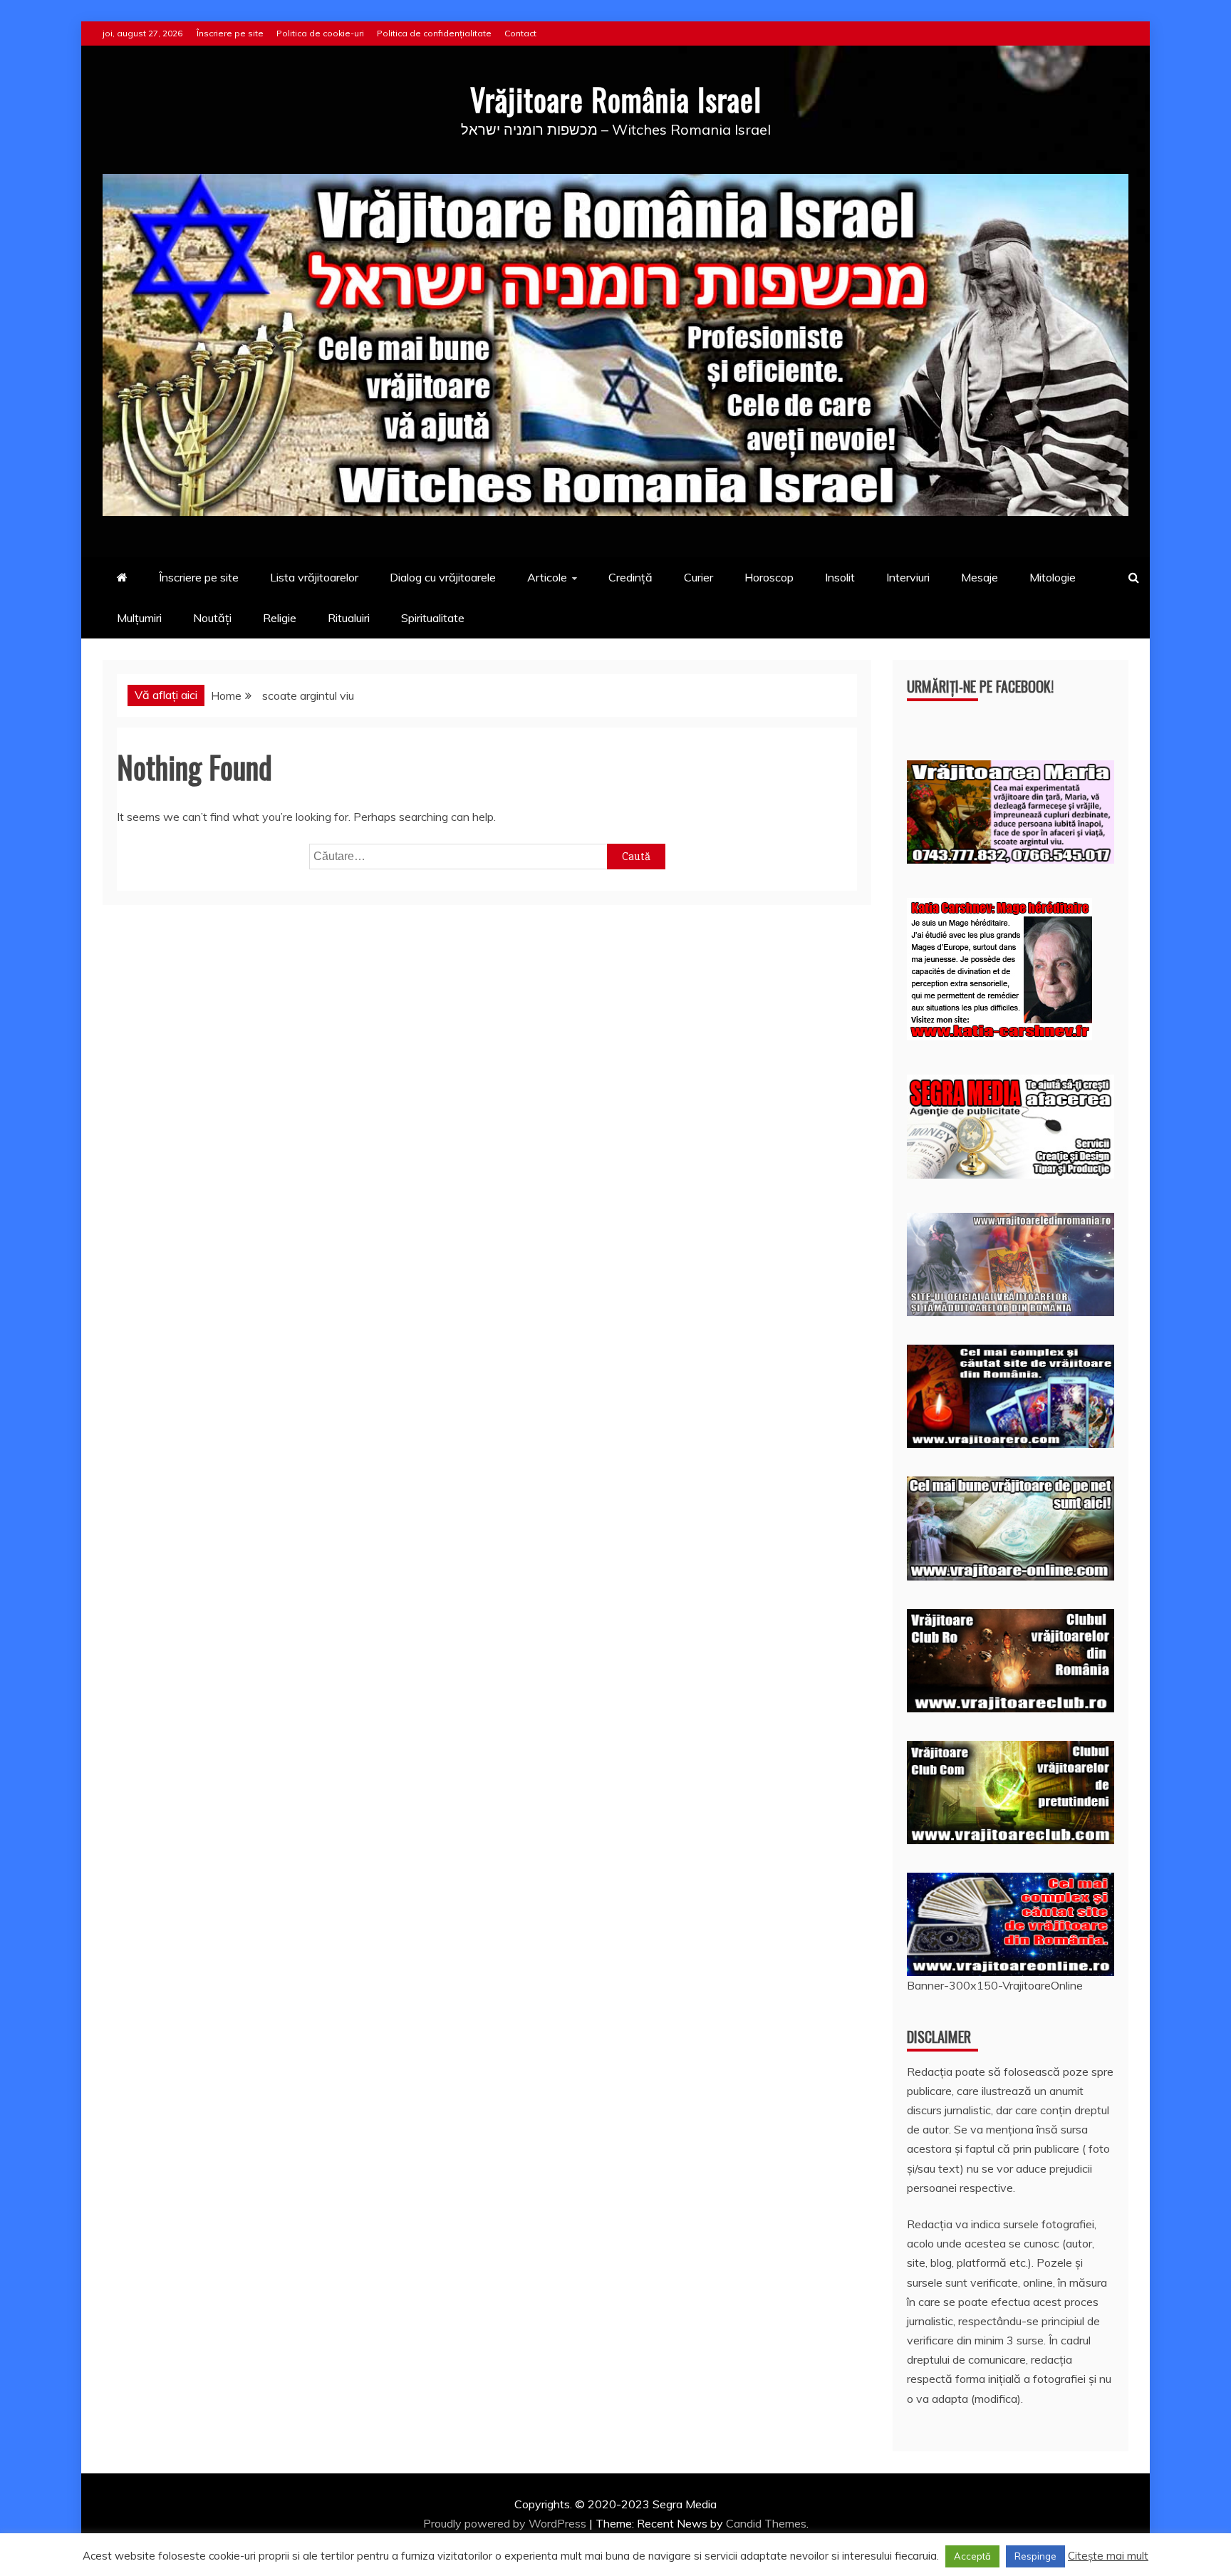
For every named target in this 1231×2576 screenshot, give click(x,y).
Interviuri (908, 577)
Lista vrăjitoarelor (314, 577)
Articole (547, 577)
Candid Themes (766, 2523)
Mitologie (1053, 577)
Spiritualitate (433, 618)
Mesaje (980, 577)
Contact (520, 33)
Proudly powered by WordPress (506, 2523)
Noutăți (212, 618)
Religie (280, 618)
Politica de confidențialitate (434, 33)
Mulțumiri (139, 618)
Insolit (840, 577)
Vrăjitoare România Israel (616, 99)
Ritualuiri (349, 618)
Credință (630, 577)
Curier (698, 577)
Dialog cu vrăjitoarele (443, 577)
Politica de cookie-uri (320, 33)
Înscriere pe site (230, 33)
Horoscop (769, 577)
